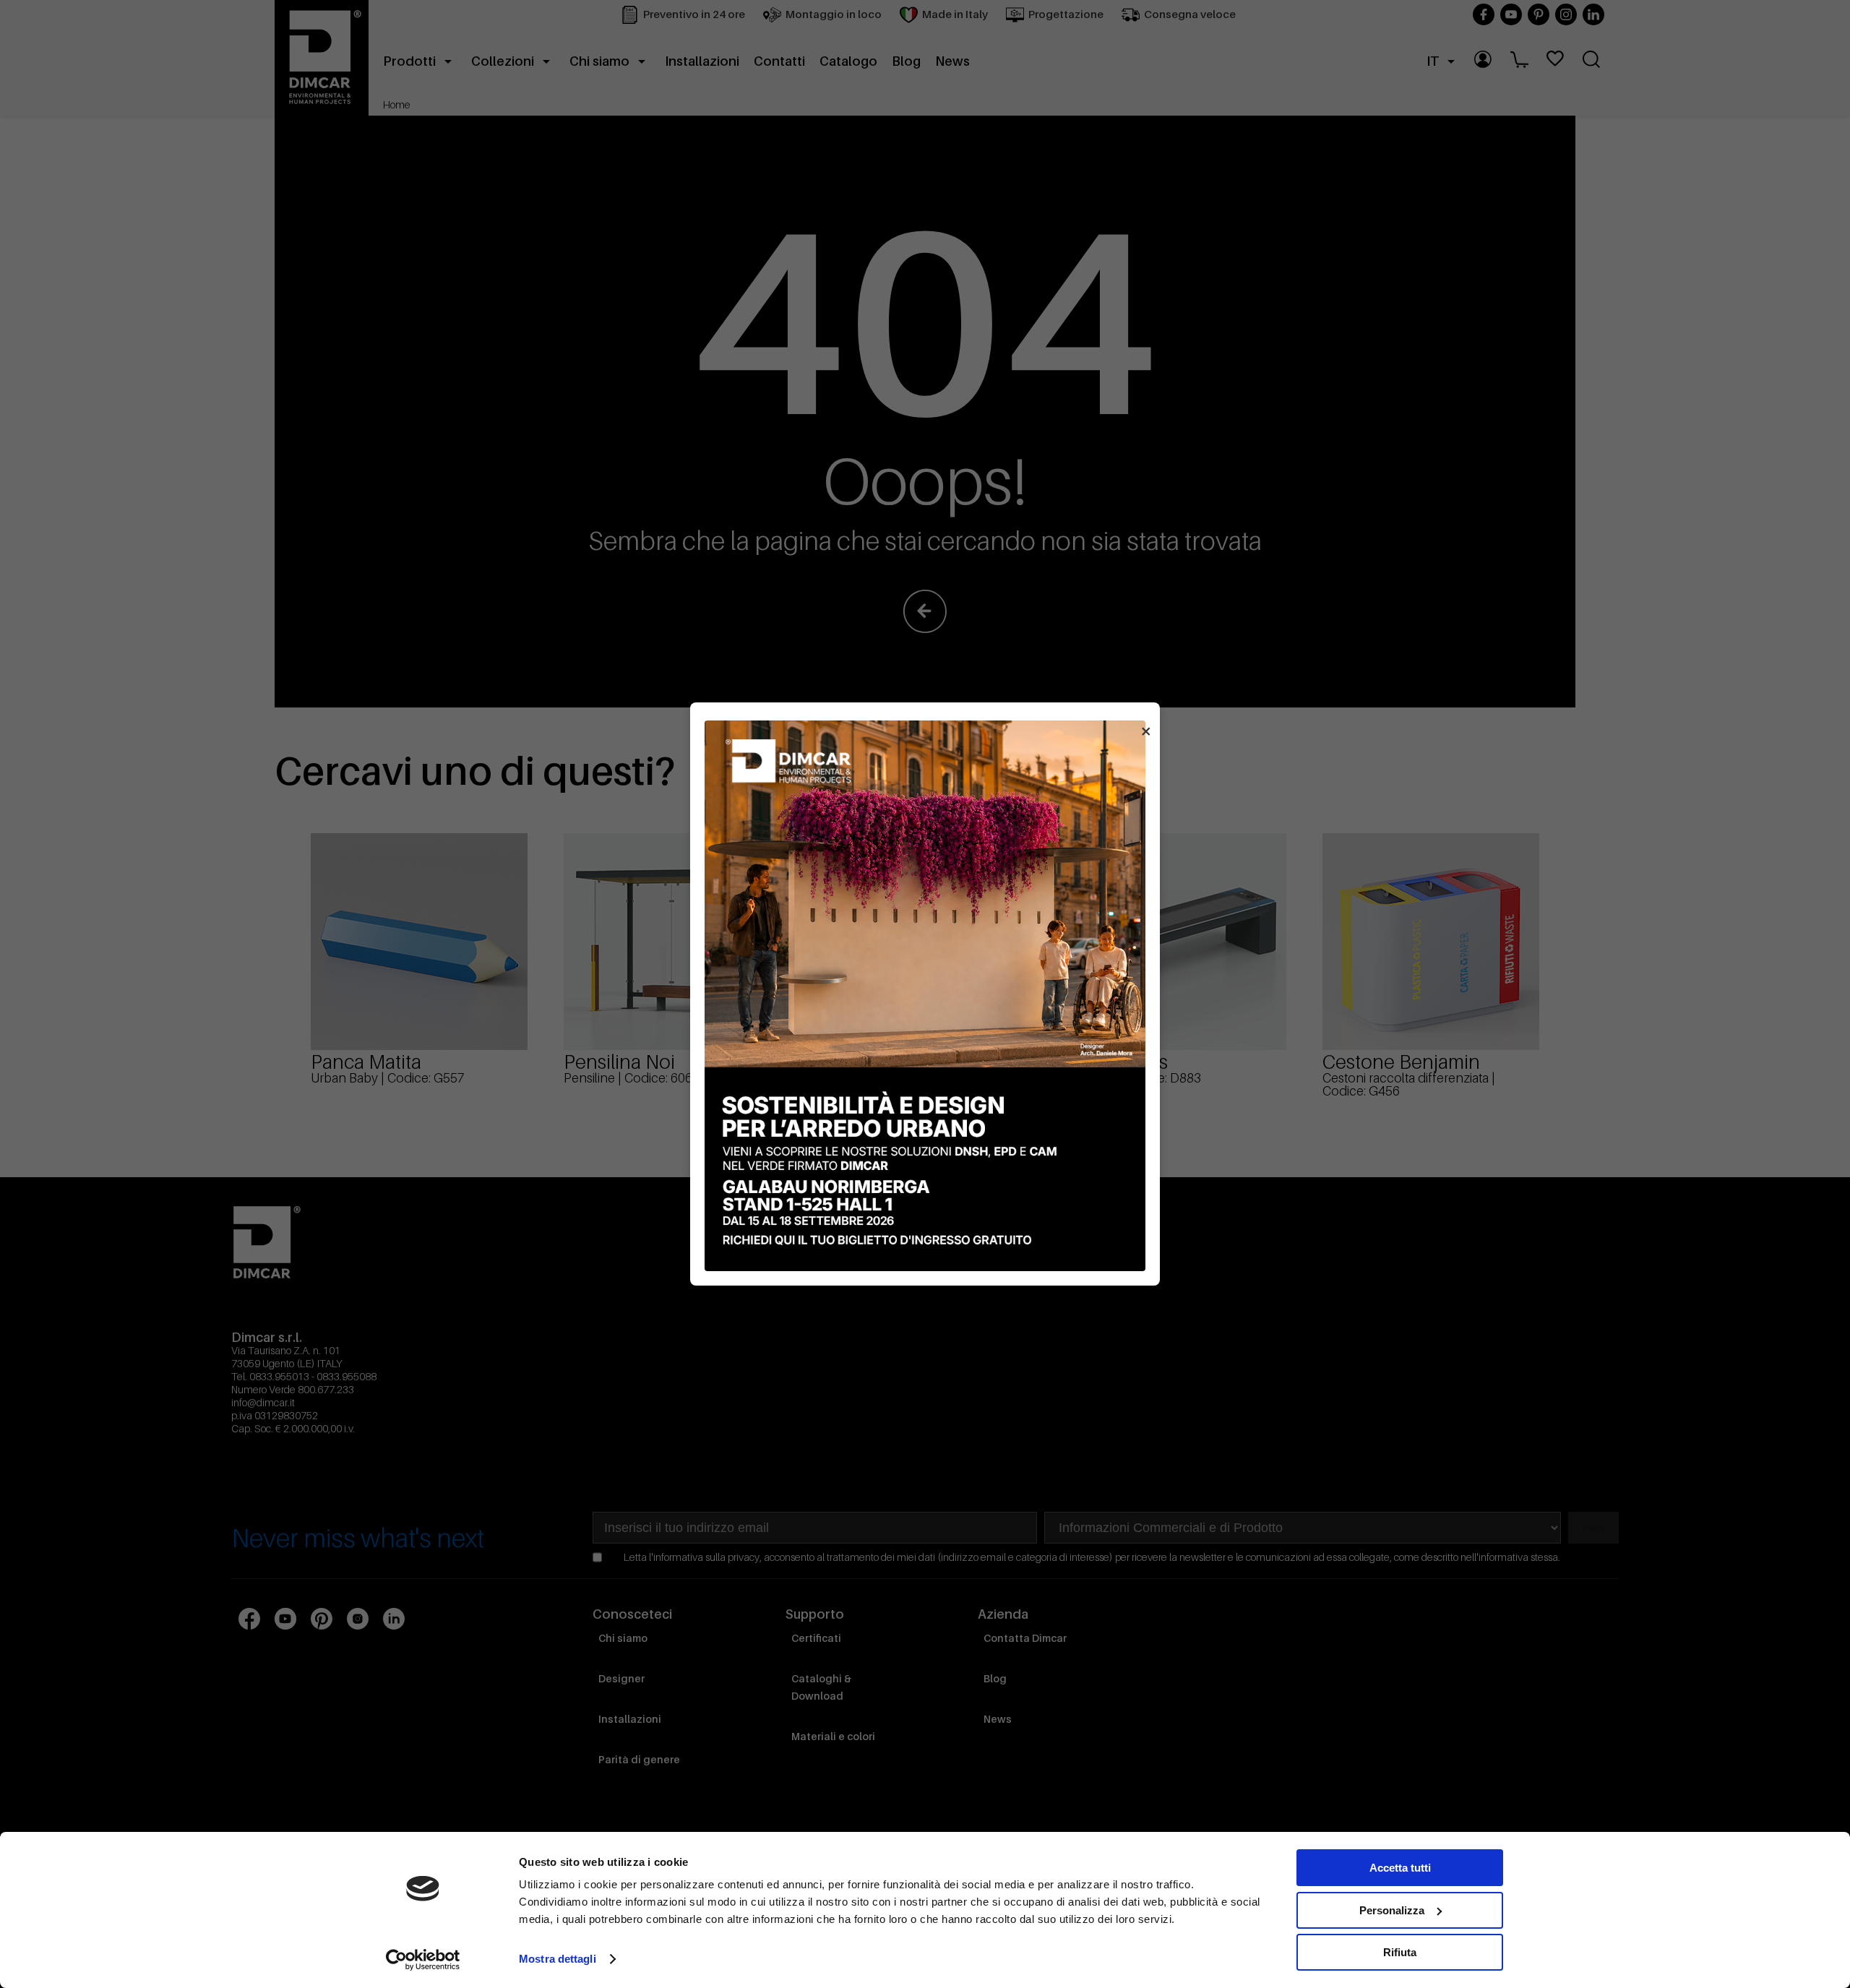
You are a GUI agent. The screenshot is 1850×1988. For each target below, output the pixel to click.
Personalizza (1392, 1910)
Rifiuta (1400, 1952)
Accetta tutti (1400, 1868)
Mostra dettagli (558, 1959)
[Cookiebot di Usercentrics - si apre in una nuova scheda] (423, 1960)
